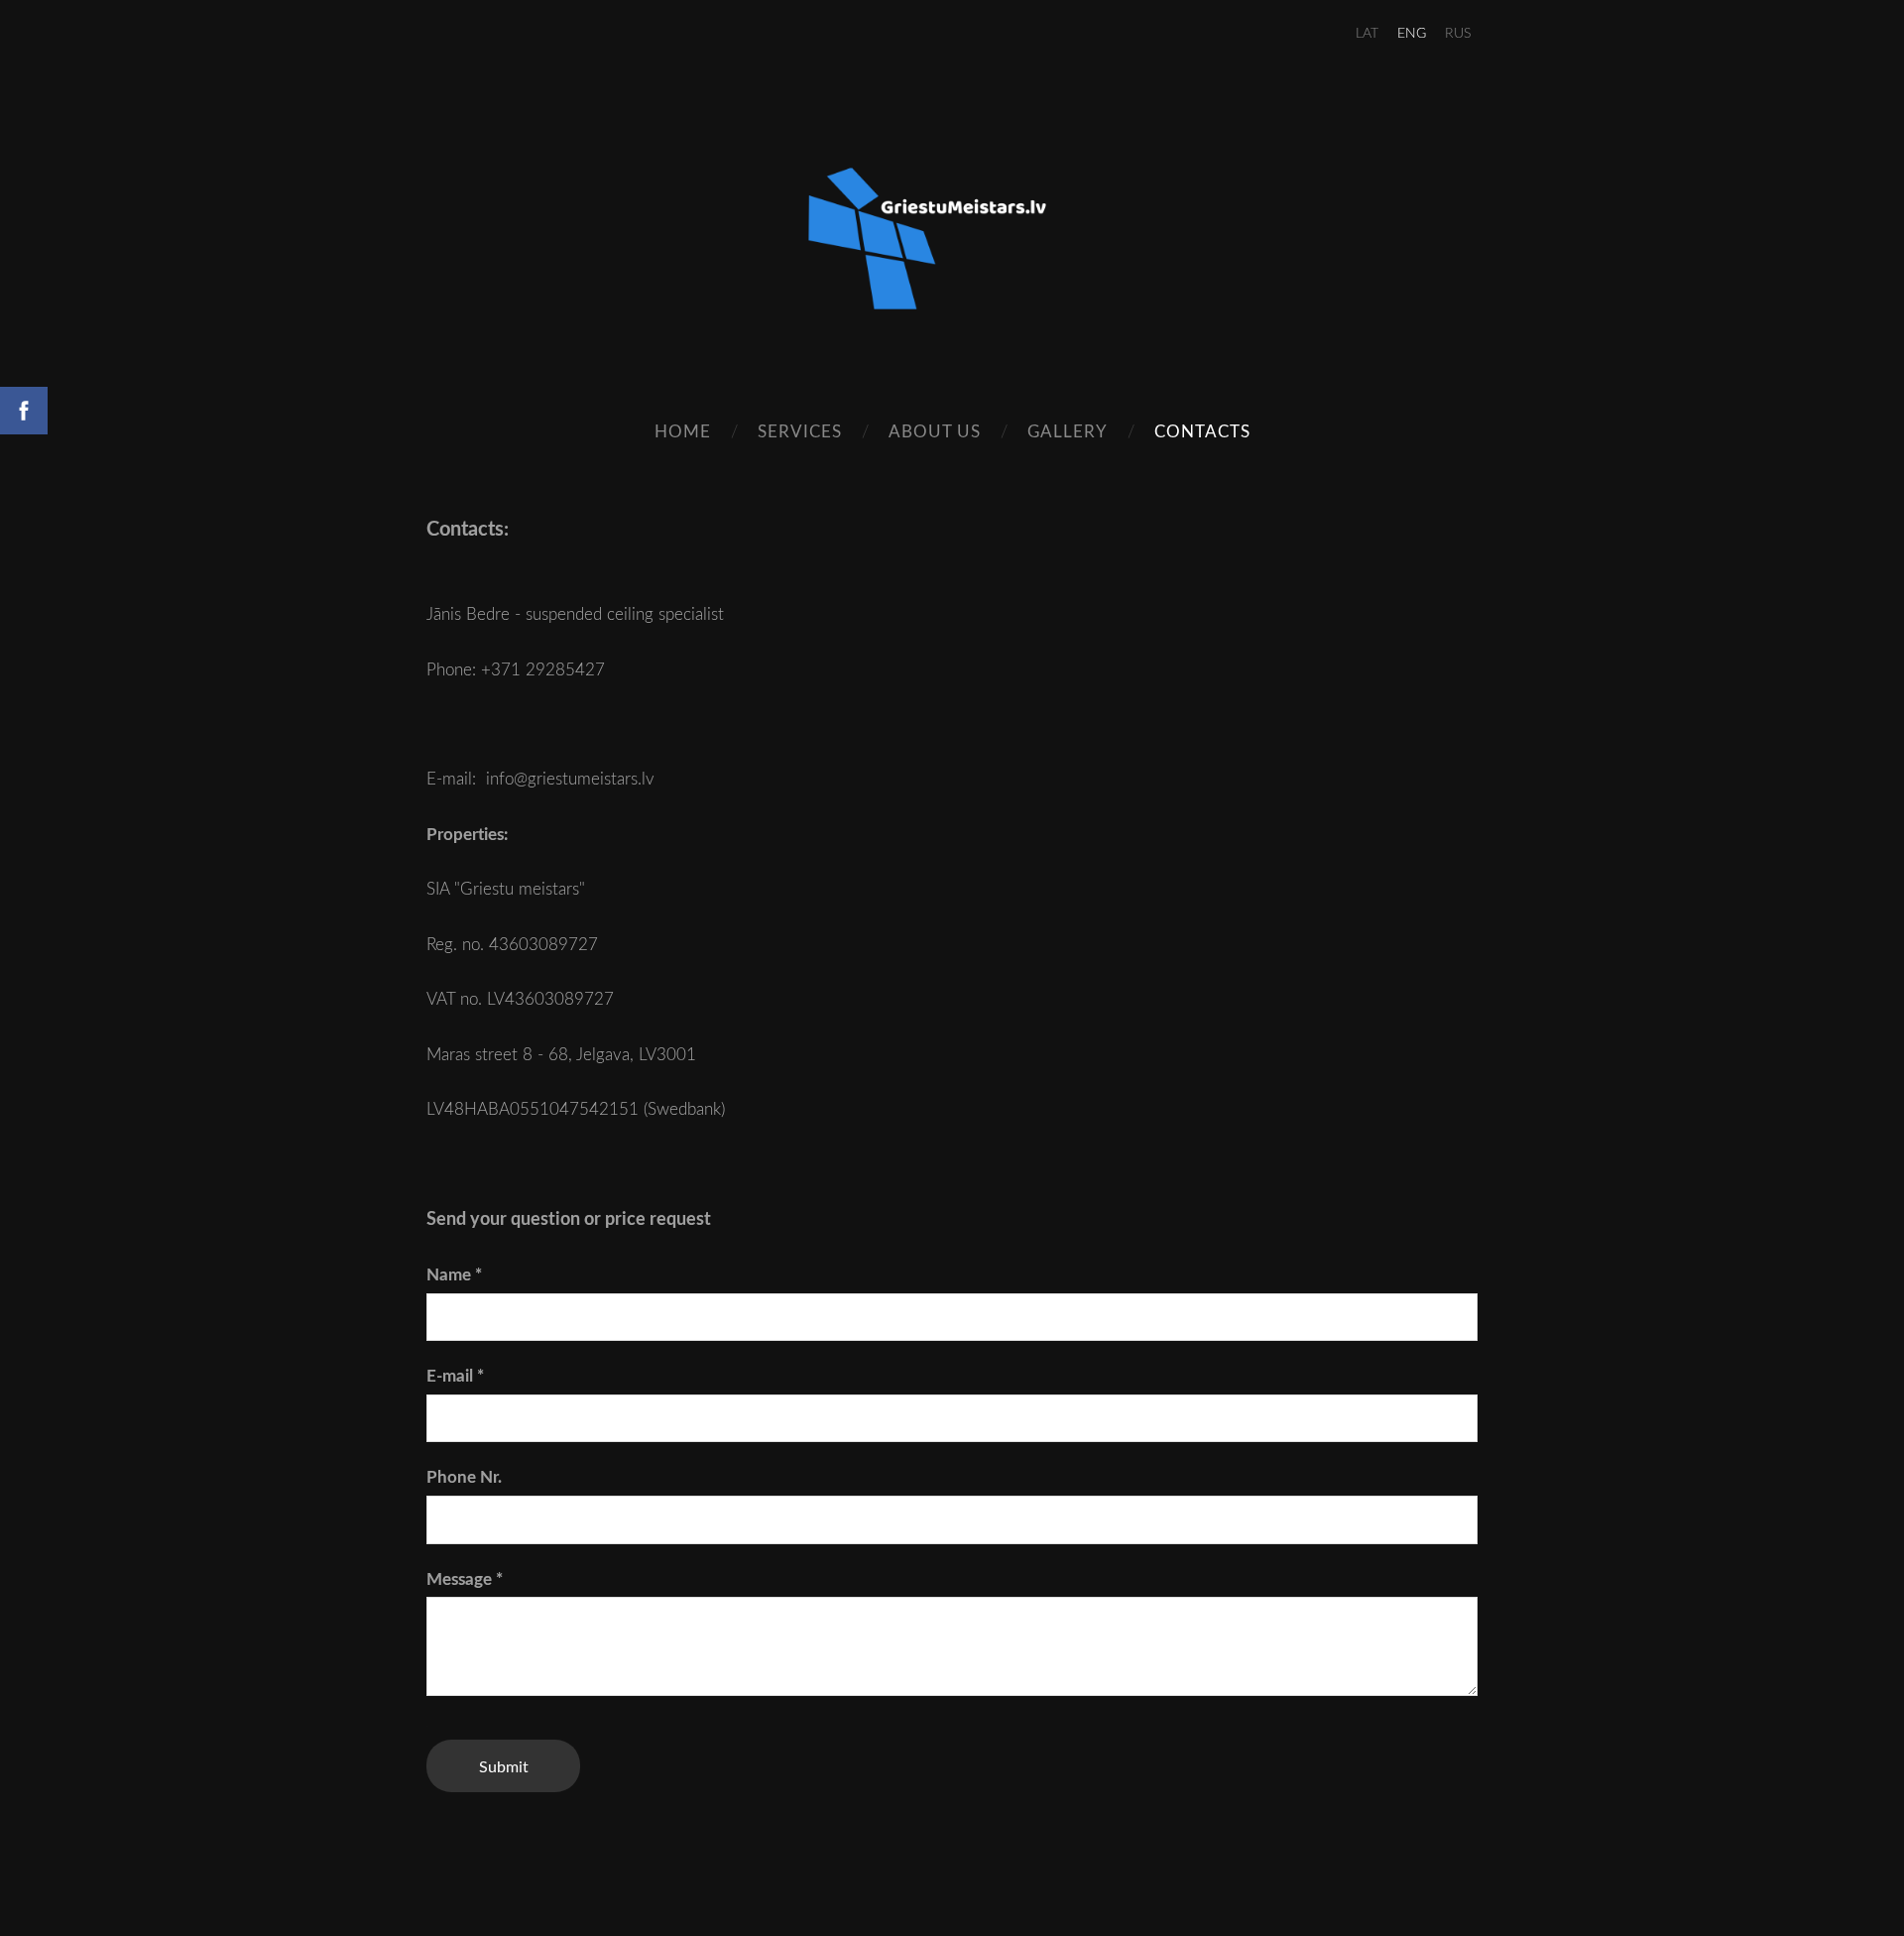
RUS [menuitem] (1458, 32)
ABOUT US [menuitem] (935, 431)
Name (454, 1274)
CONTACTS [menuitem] (1202, 431)
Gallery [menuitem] (1068, 431)
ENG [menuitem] (1412, 32)
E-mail (455, 1375)
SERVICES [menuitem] (800, 431)
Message (465, 1578)
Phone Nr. (464, 1476)
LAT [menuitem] (1367, 32)
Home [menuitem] (683, 431)
